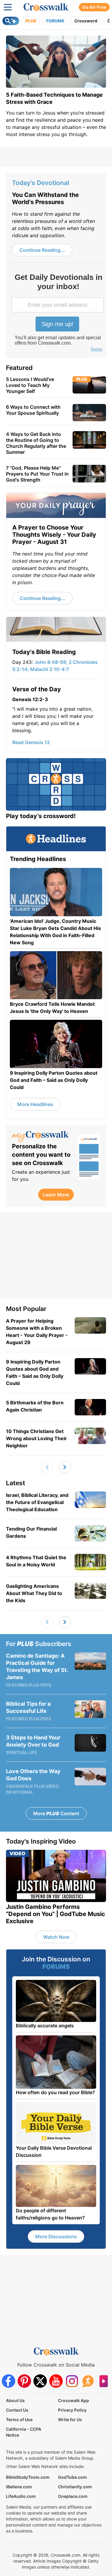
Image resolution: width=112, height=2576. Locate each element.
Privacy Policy (72, 2410)
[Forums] (88, 2381)
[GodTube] (103, 2381)
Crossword (86, 21)
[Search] (11, 21)
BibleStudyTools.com (28, 2477)
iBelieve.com (19, 2487)
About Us (15, 2400)
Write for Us (70, 2420)
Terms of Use (19, 2420)
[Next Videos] (65, 1467)
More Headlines (35, 1104)
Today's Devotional (40, 183)
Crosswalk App (73, 2400)
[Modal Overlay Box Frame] (58, 313)
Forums (55, 21)
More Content (56, 1813)
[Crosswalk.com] (46, 7)
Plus (31, 21)
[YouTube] (56, 2381)
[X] (40, 2381)
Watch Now (56, 1937)
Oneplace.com (73, 2496)
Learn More (56, 1195)
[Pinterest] (24, 2381)
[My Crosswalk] (42, 1137)
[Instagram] (72, 2381)
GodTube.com (72, 2477)
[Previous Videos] (47, 1467)
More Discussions (56, 2236)
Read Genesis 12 (31, 742)
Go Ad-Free (94, 7)
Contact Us (17, 2410)
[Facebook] (9, 2381)
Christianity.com (75, 2487)
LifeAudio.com (21, 2496)
